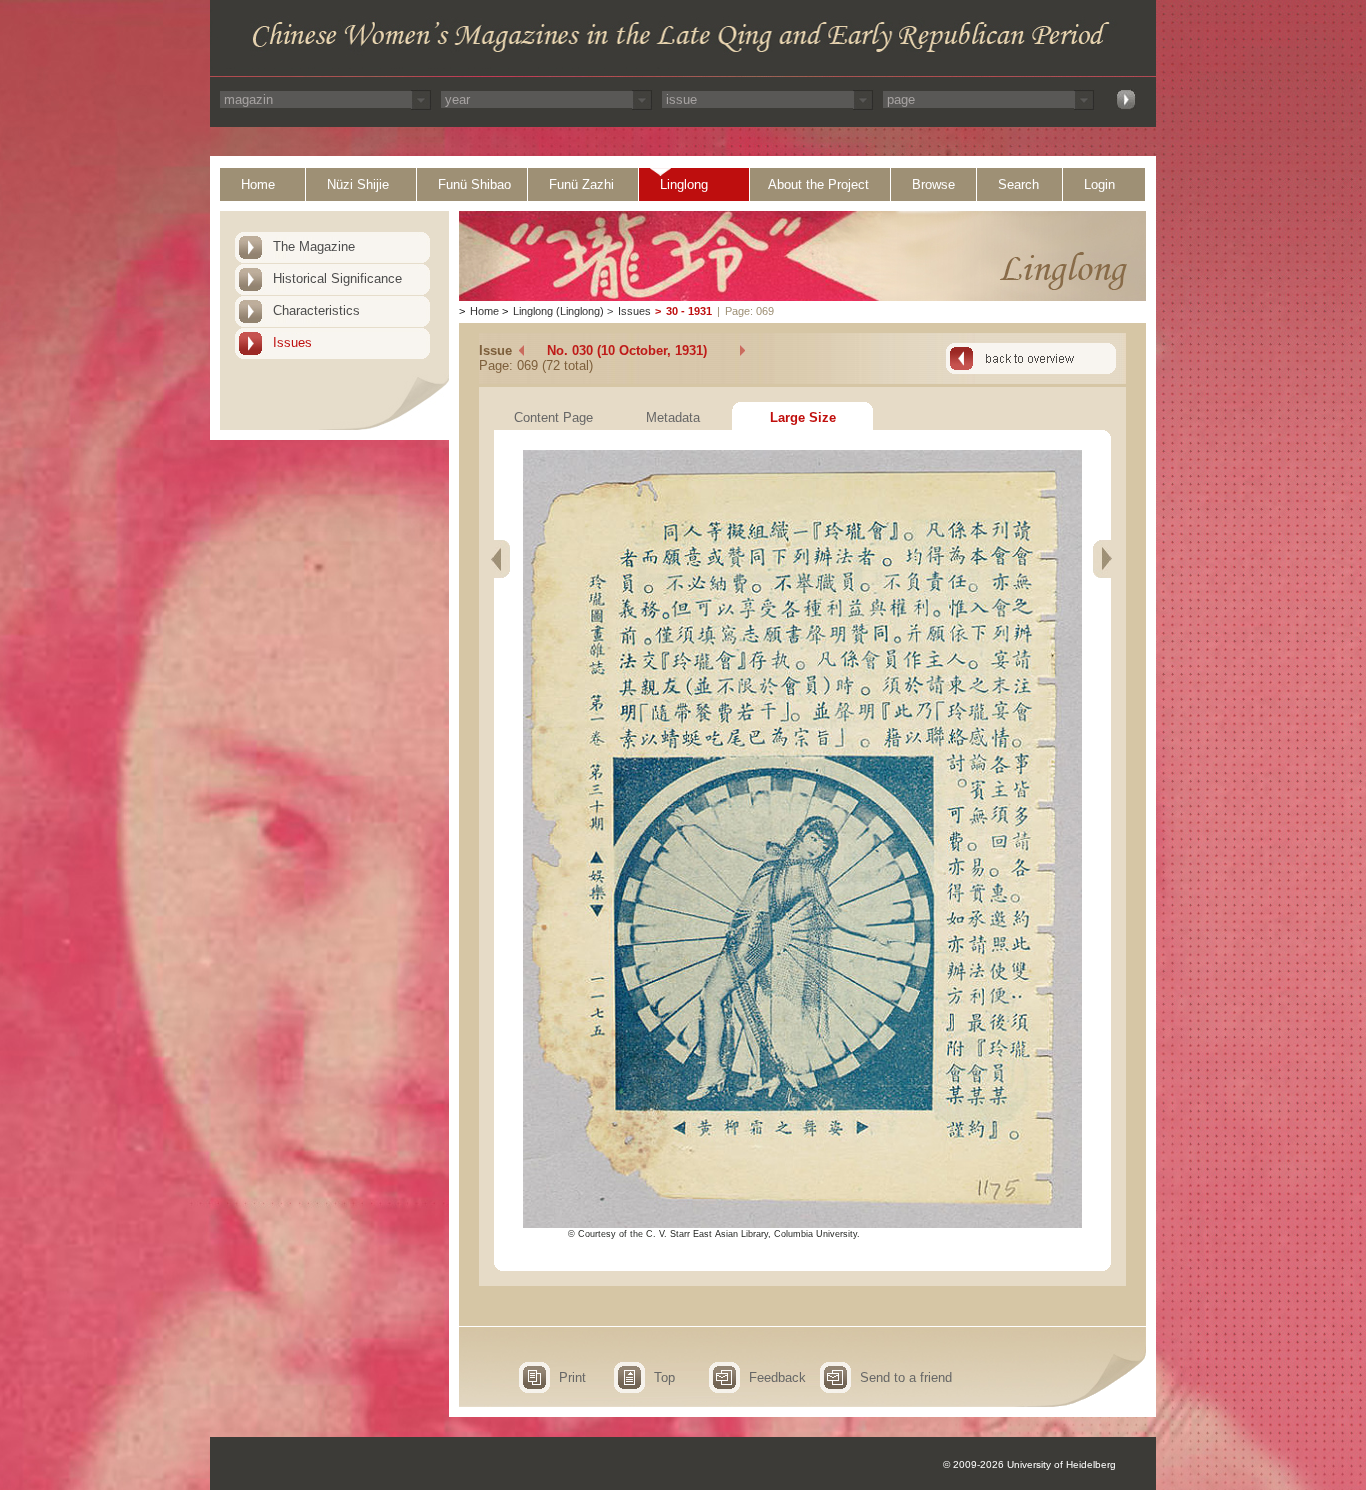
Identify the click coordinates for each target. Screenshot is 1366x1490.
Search (1018, 184)
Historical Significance (337, 278)
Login (1099, 184)
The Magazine (314, 246)
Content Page (553, 417)
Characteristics (316, 310)
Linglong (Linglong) (558, 311)
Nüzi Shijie (358, 184)
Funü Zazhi (581, 184)
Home (258, 184)
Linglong (684, 184)
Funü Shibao (474, 184)
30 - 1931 (689, 311)
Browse (933, 184)
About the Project (818, 184)
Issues (292, 342)
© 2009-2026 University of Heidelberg (1029, 1464)
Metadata (673, 417)
